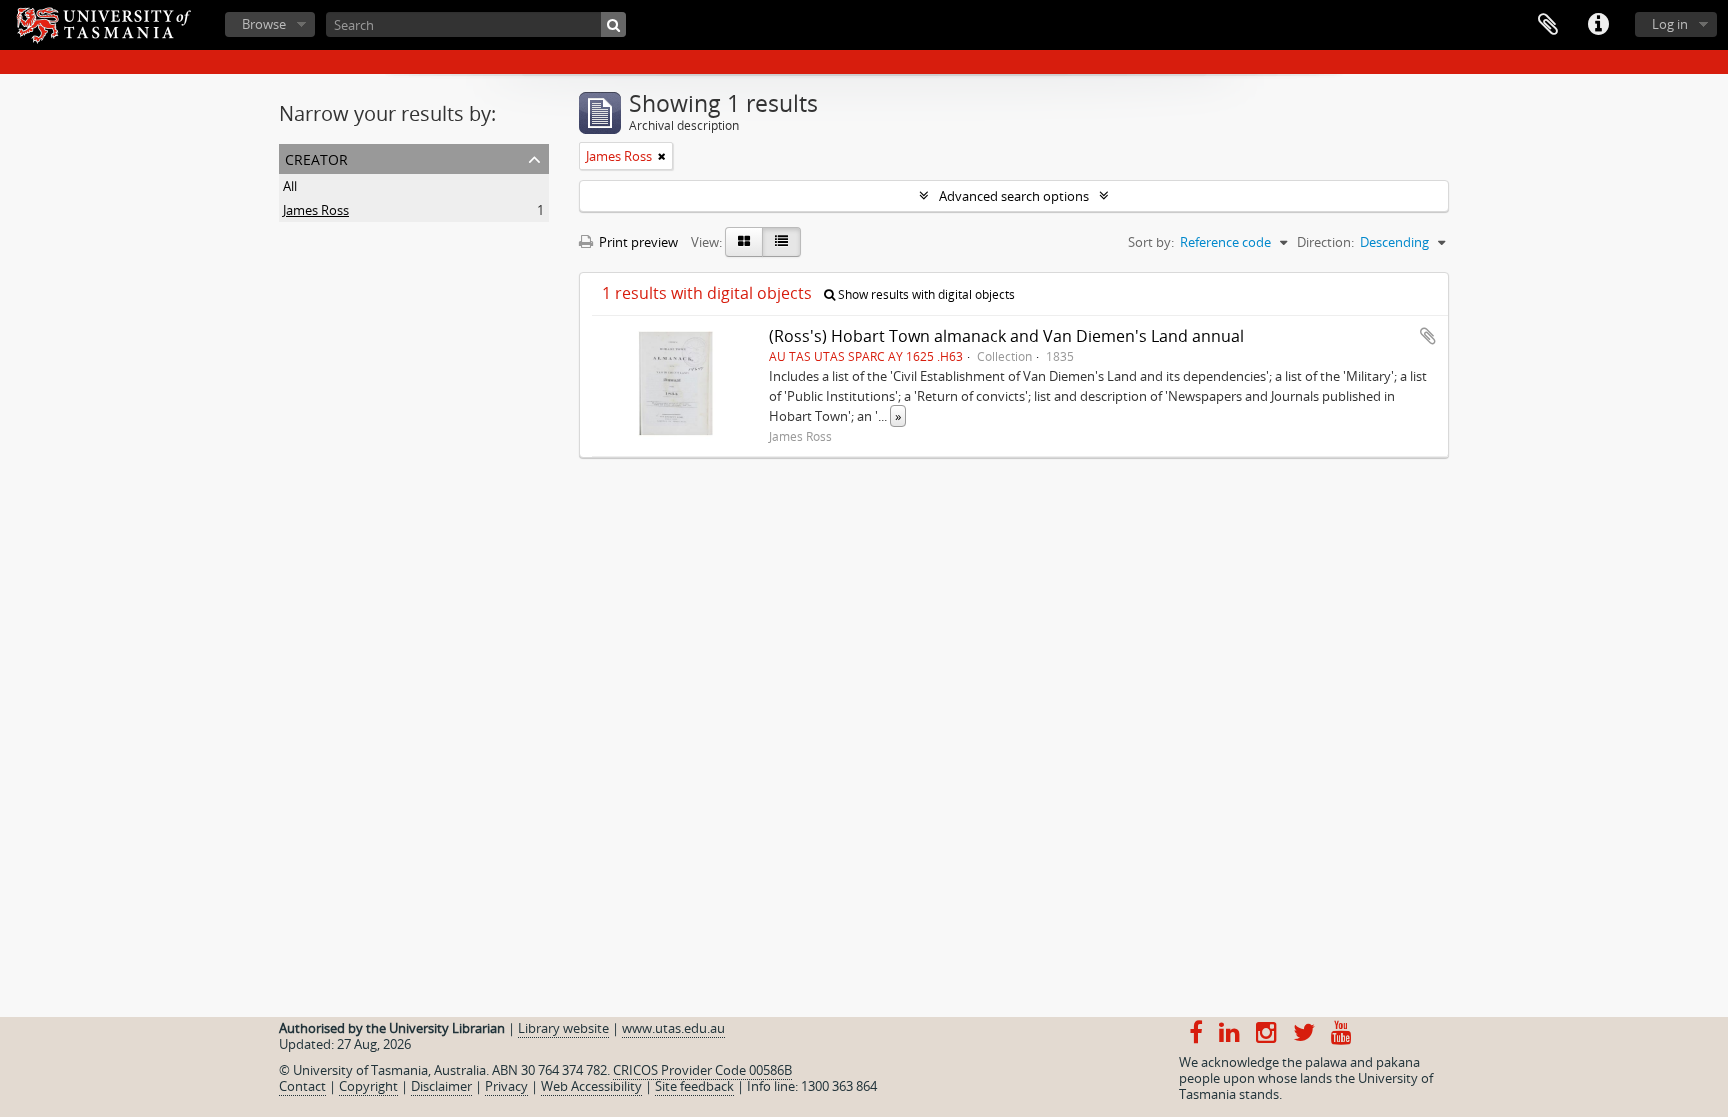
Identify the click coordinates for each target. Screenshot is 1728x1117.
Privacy (506, 1086)
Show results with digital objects (925, 294)
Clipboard (1548, 25)
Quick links (1598, 25)
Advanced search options (1014, 196)
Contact (302, 1086)
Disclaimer (441, 1086)
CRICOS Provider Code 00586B (702, 1070)
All (290, 186)
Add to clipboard (1428, 336)
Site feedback (694, 1086)
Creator (316, 157)
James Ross (316, 210)
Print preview (637, 242)
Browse (264, 24)
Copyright (368, 1086)
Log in (1670, 24)
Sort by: (1151, 242)
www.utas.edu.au (673, 1028)
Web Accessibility (591, 1086)
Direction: (1325, 242)
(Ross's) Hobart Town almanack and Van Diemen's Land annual (1006, 336)
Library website (563, 1028)
